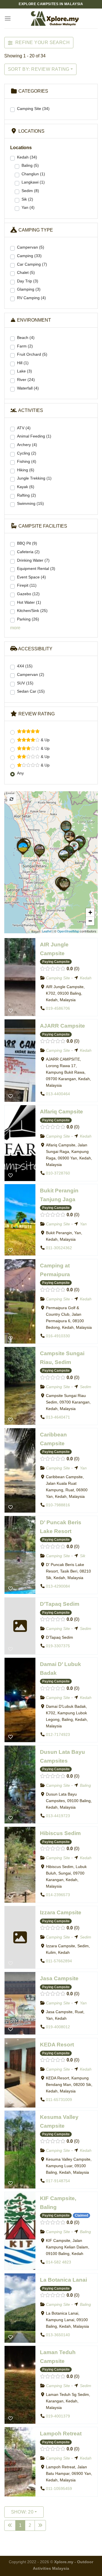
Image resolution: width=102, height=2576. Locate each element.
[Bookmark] (10, 1010)
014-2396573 (58, 1895)
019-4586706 (58, 1008)
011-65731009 (59, 2100)
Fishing (27, 461)
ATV (24, 428)
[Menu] (8, 18)
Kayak (26, 487)
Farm (25, 346)
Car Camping (32, 264)
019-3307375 (58, 1646)
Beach (26, 338)
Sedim (30, 191)
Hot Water (29, 602)
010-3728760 (58, 1173)
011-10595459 (59, 2489)
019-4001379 (58, 2416)
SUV (25, 683)
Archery (27, 445)
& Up (45, 740)
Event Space (31, 577)
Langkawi (33, 182)
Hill (23, 363)
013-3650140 (58, 2335)
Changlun (33, 174)
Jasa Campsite (59, 1978)
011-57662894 (59, 1961)
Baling (30, 165)
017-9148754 (58, 2181)
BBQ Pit (27, 543)
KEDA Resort (57, 2045)
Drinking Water (33, 560)
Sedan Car (31, 691)
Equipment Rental (36, 568)
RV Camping (31, 298)
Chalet (26, 272)
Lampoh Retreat (61, 2434)
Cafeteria (28, 552)
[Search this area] (12, 799)
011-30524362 (59, 1248)
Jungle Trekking (34, 478)
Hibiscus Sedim (60, 1833)
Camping (29, 256)
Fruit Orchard (32, 354)
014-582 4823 (59, 2262)
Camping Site (33, 109)
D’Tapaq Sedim (60, 1604)
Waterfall (28, 388)
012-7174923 (58, 1734)
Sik (27, 199)
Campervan (31, 247)
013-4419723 (58, 1816)
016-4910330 (58, 1336)
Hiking (26, 470)
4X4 (25, 666)
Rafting (26, 495)
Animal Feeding (34, 436)
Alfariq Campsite (61, 1112)
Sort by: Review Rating (39, 69)
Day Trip (28, 281)
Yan (28, 207)
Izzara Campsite (61, 1912)
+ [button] (90, 912)
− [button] (90, 921)
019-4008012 (58, 2027)
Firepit (27, 585)
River (26, 380)
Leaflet (47, 931)
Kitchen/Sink (32, 611)
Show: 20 (22, 2512)
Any (20, 773)
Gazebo (28, 594)
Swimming (30, 503)
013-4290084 (58, 1586)
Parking (28, 619)
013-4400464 (58, 1094)
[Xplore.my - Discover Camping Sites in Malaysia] (54, 18)
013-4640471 (58, 1417)
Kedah (27, 157)
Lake (25, 371)
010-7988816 (58, 1505)
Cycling (27, 453)
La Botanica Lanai (63, 2280)
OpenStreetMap (68, 931)
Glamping (29, 289)
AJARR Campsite (62, 1026)
